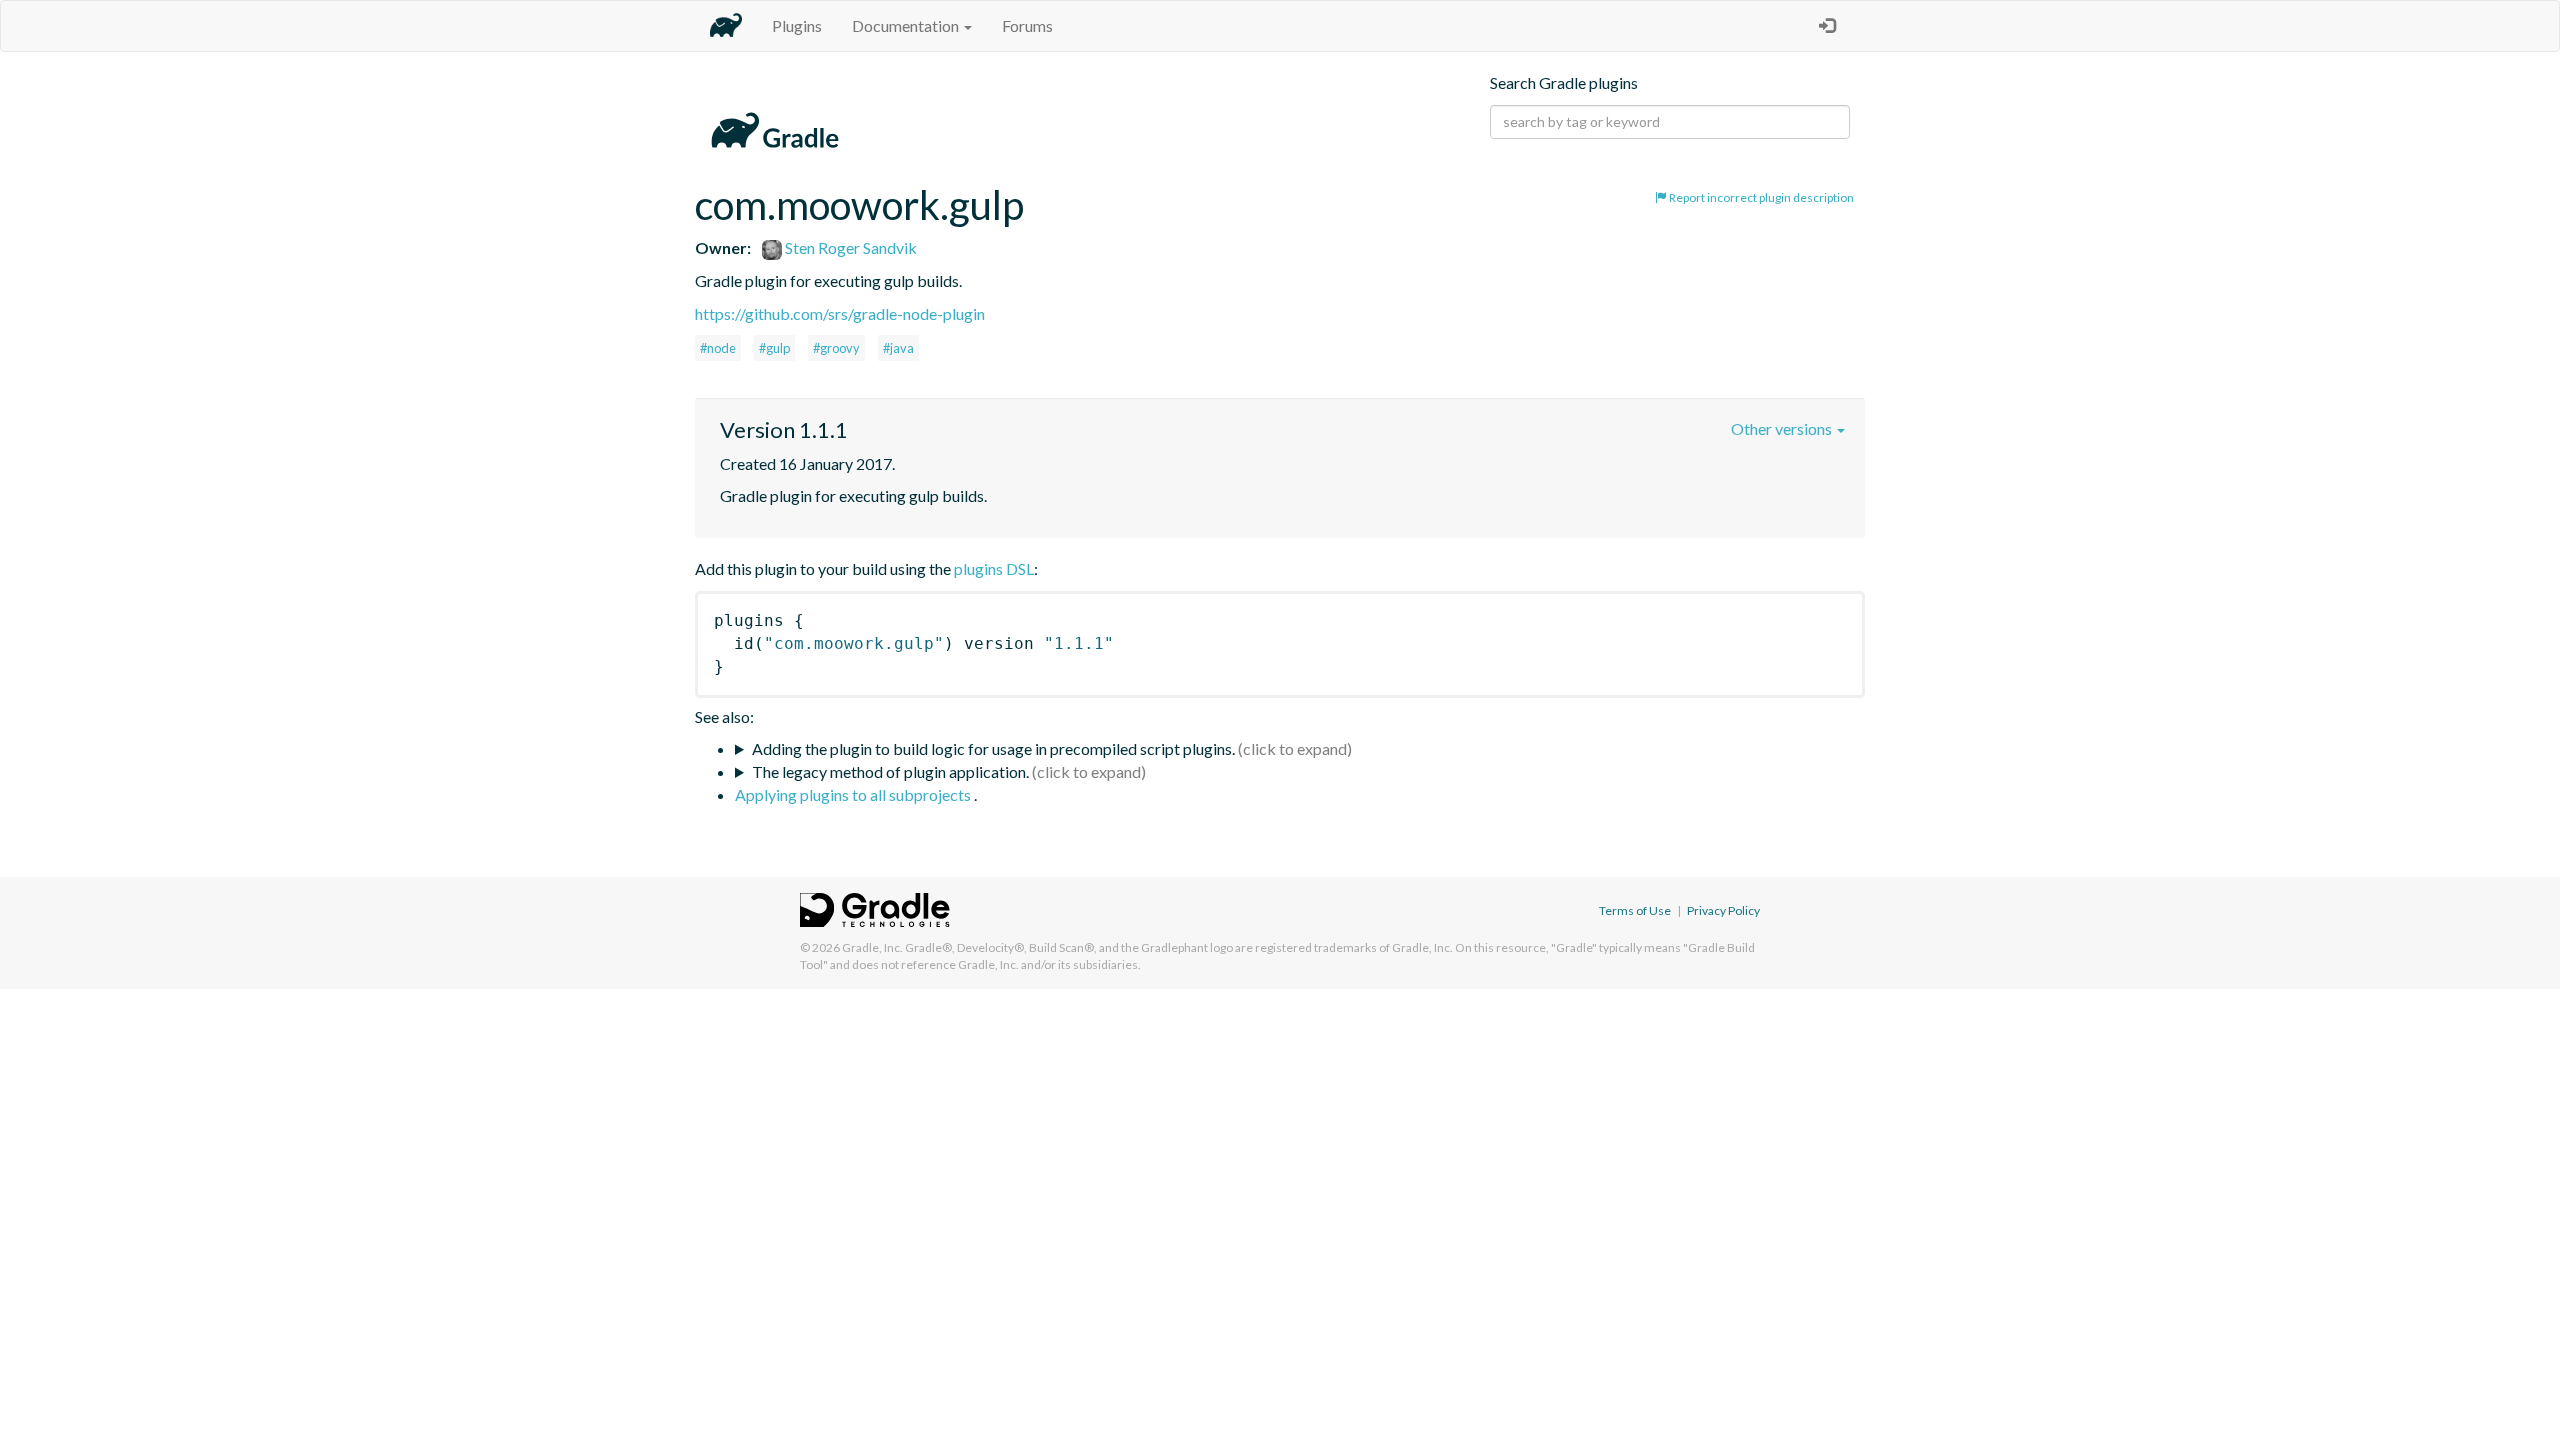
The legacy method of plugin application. (890, 771)
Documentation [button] (907, 25)
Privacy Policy (1723, 910)
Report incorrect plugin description (1760, 197)
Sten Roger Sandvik (849, 247)
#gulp (774, 348)
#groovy (836, 348)
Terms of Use (1635, 910)
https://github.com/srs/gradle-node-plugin (840, 313)
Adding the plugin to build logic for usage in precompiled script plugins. (993, 748)
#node (718, 348)
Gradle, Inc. (872, 947)
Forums (1027, 25)
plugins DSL (994, 568)
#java (898, 348)
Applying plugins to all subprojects (854, 794)
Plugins (797, 25)
